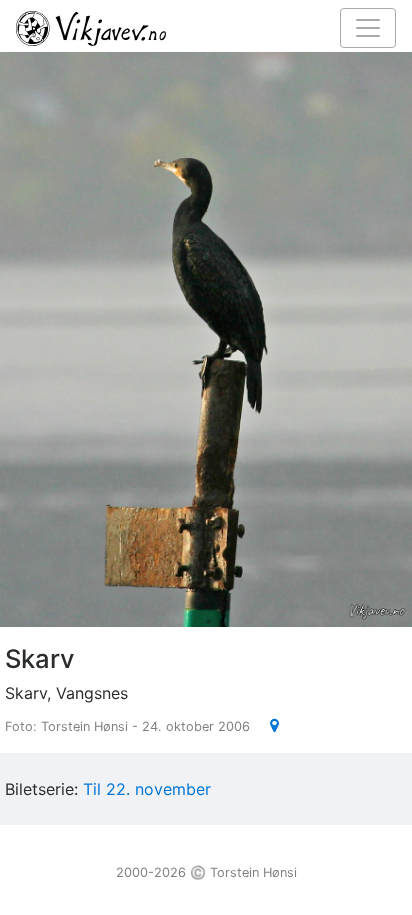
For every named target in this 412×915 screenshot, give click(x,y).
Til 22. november (147, 789)
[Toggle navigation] (368, 28)
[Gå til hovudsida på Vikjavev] (198, 27)
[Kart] (266, 725)
